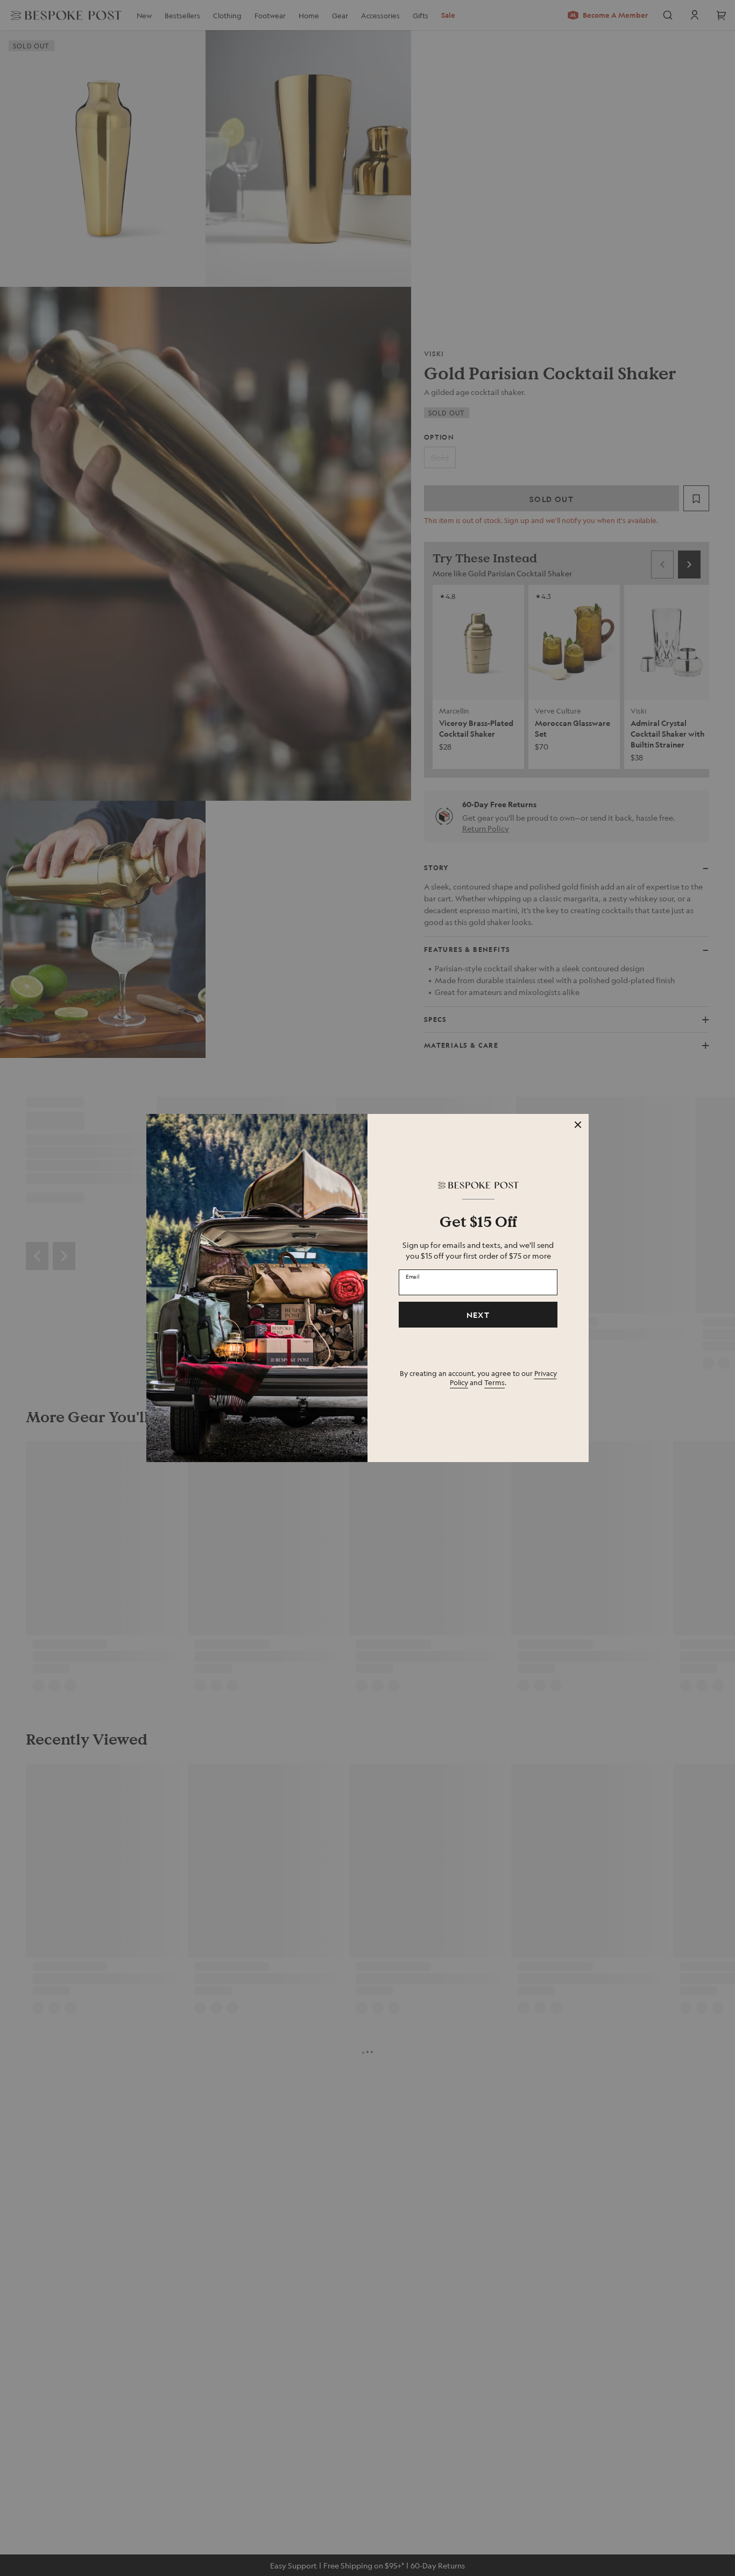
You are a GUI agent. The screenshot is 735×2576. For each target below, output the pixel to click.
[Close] (578, 1125)
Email (413, 1276)
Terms (494, 1382)
